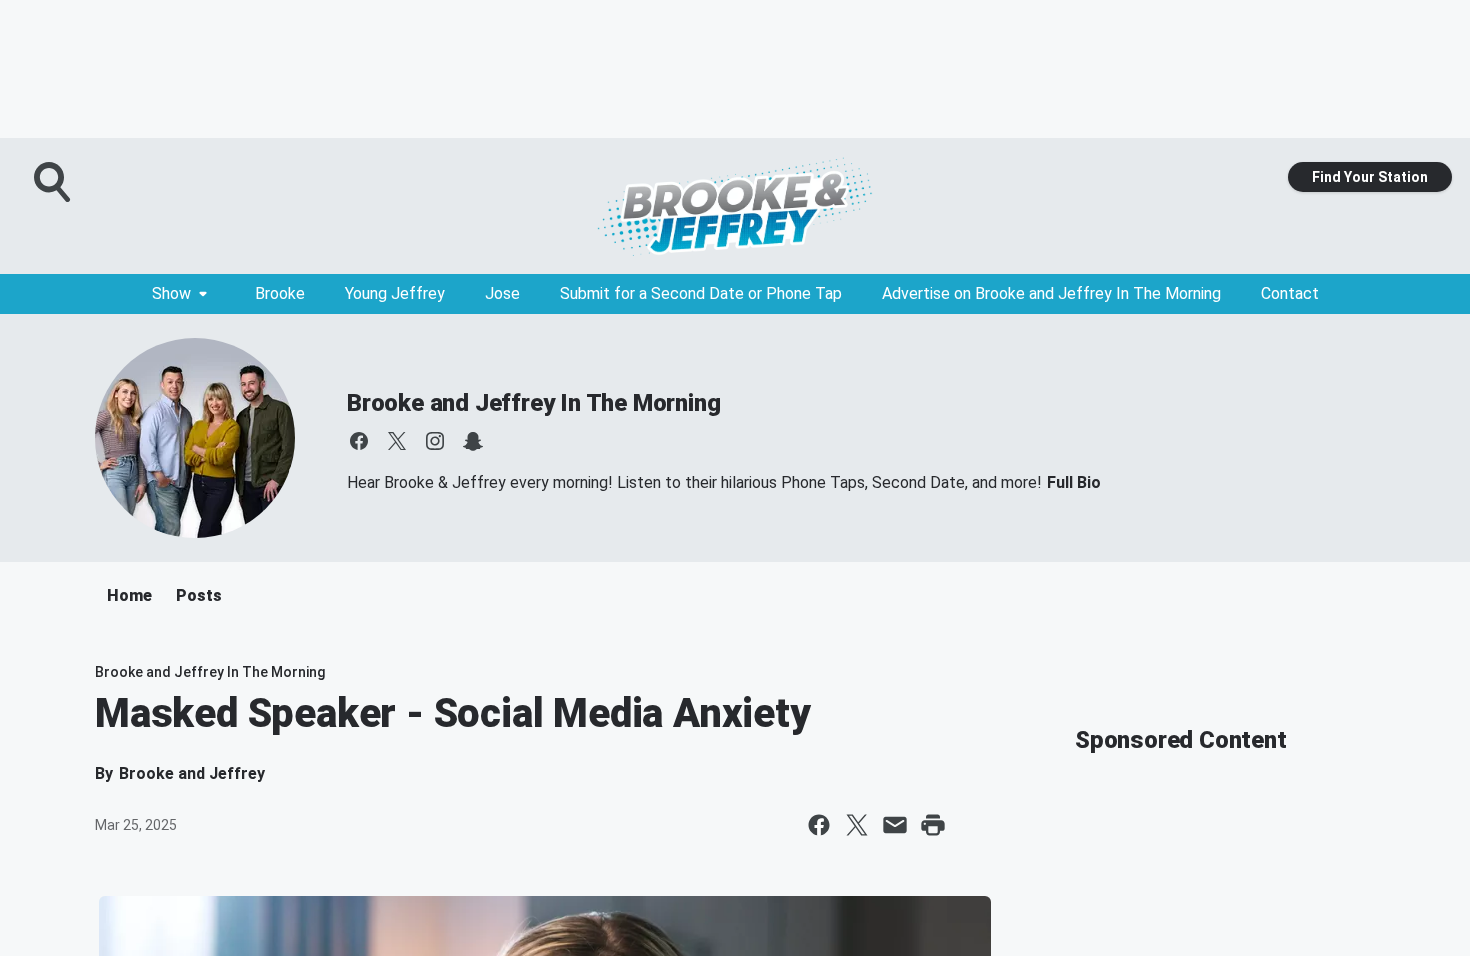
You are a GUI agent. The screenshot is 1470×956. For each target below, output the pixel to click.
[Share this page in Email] (895, 825)
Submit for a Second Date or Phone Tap (701, 293)
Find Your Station (1370, 177)
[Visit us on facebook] (359, 441)
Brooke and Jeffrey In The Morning (533, 403)
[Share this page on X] (857, 825)
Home (129, 595)
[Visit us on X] (397, 441)
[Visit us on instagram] (435, 441)
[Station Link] (735, 206)
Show (171, 293)
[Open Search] (54, 182)
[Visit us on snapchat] (473, 441)
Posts (199, 595)
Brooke (280, 293)
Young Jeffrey (395, 293)
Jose (502, 293)
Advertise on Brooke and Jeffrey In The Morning (1051, 293)
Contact (1290, 293)
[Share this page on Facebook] (819, 825)
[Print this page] (933, 825)
